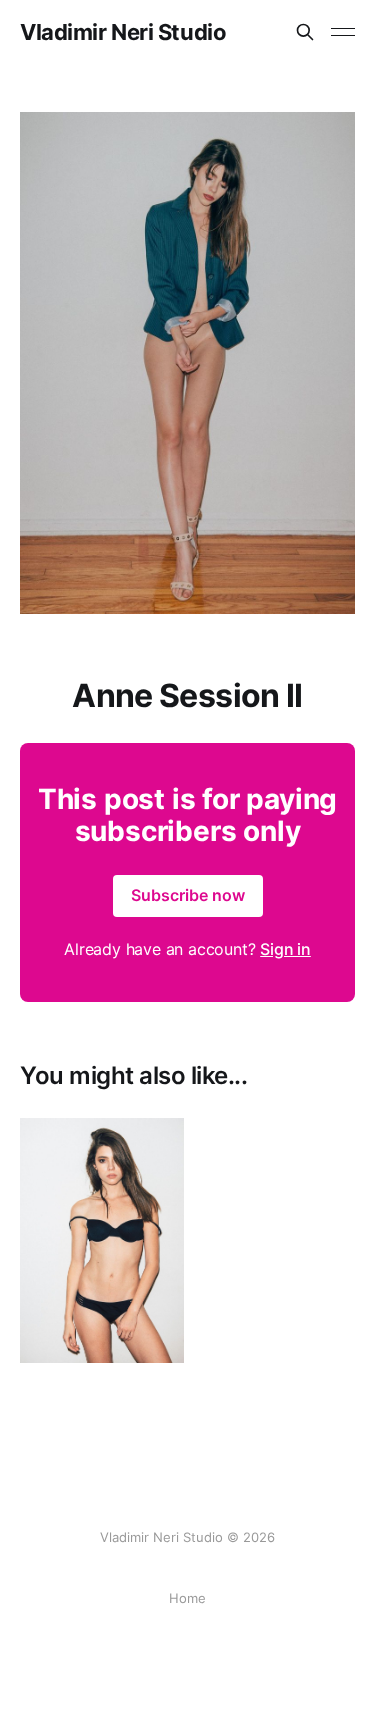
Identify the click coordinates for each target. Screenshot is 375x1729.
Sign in (285, 949)
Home (187, 1598)
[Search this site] (305, 32)
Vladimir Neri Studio (123, 32)
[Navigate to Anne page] (102, 1240)
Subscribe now (188, 895)
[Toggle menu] (343, 32)
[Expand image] (154, 1333)
